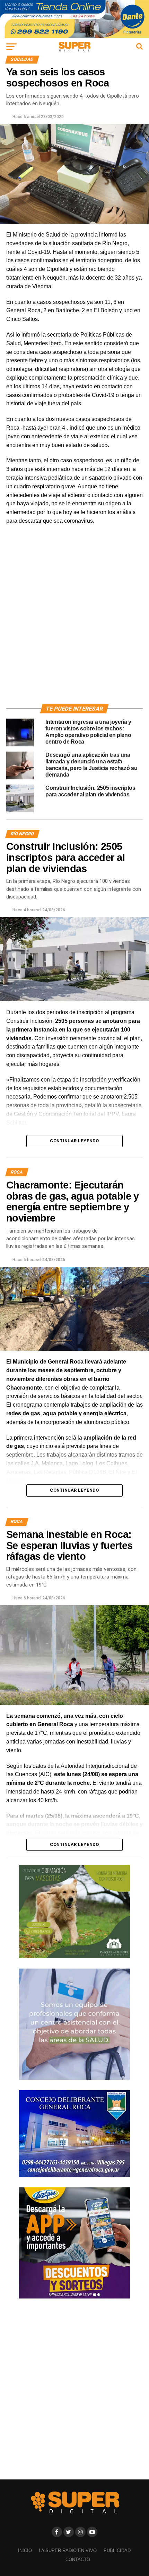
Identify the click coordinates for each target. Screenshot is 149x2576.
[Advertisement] (74, 623)
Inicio (25, 2550)
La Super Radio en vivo (68, 2550)
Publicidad (117, 2550)
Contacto (78, 2560)
